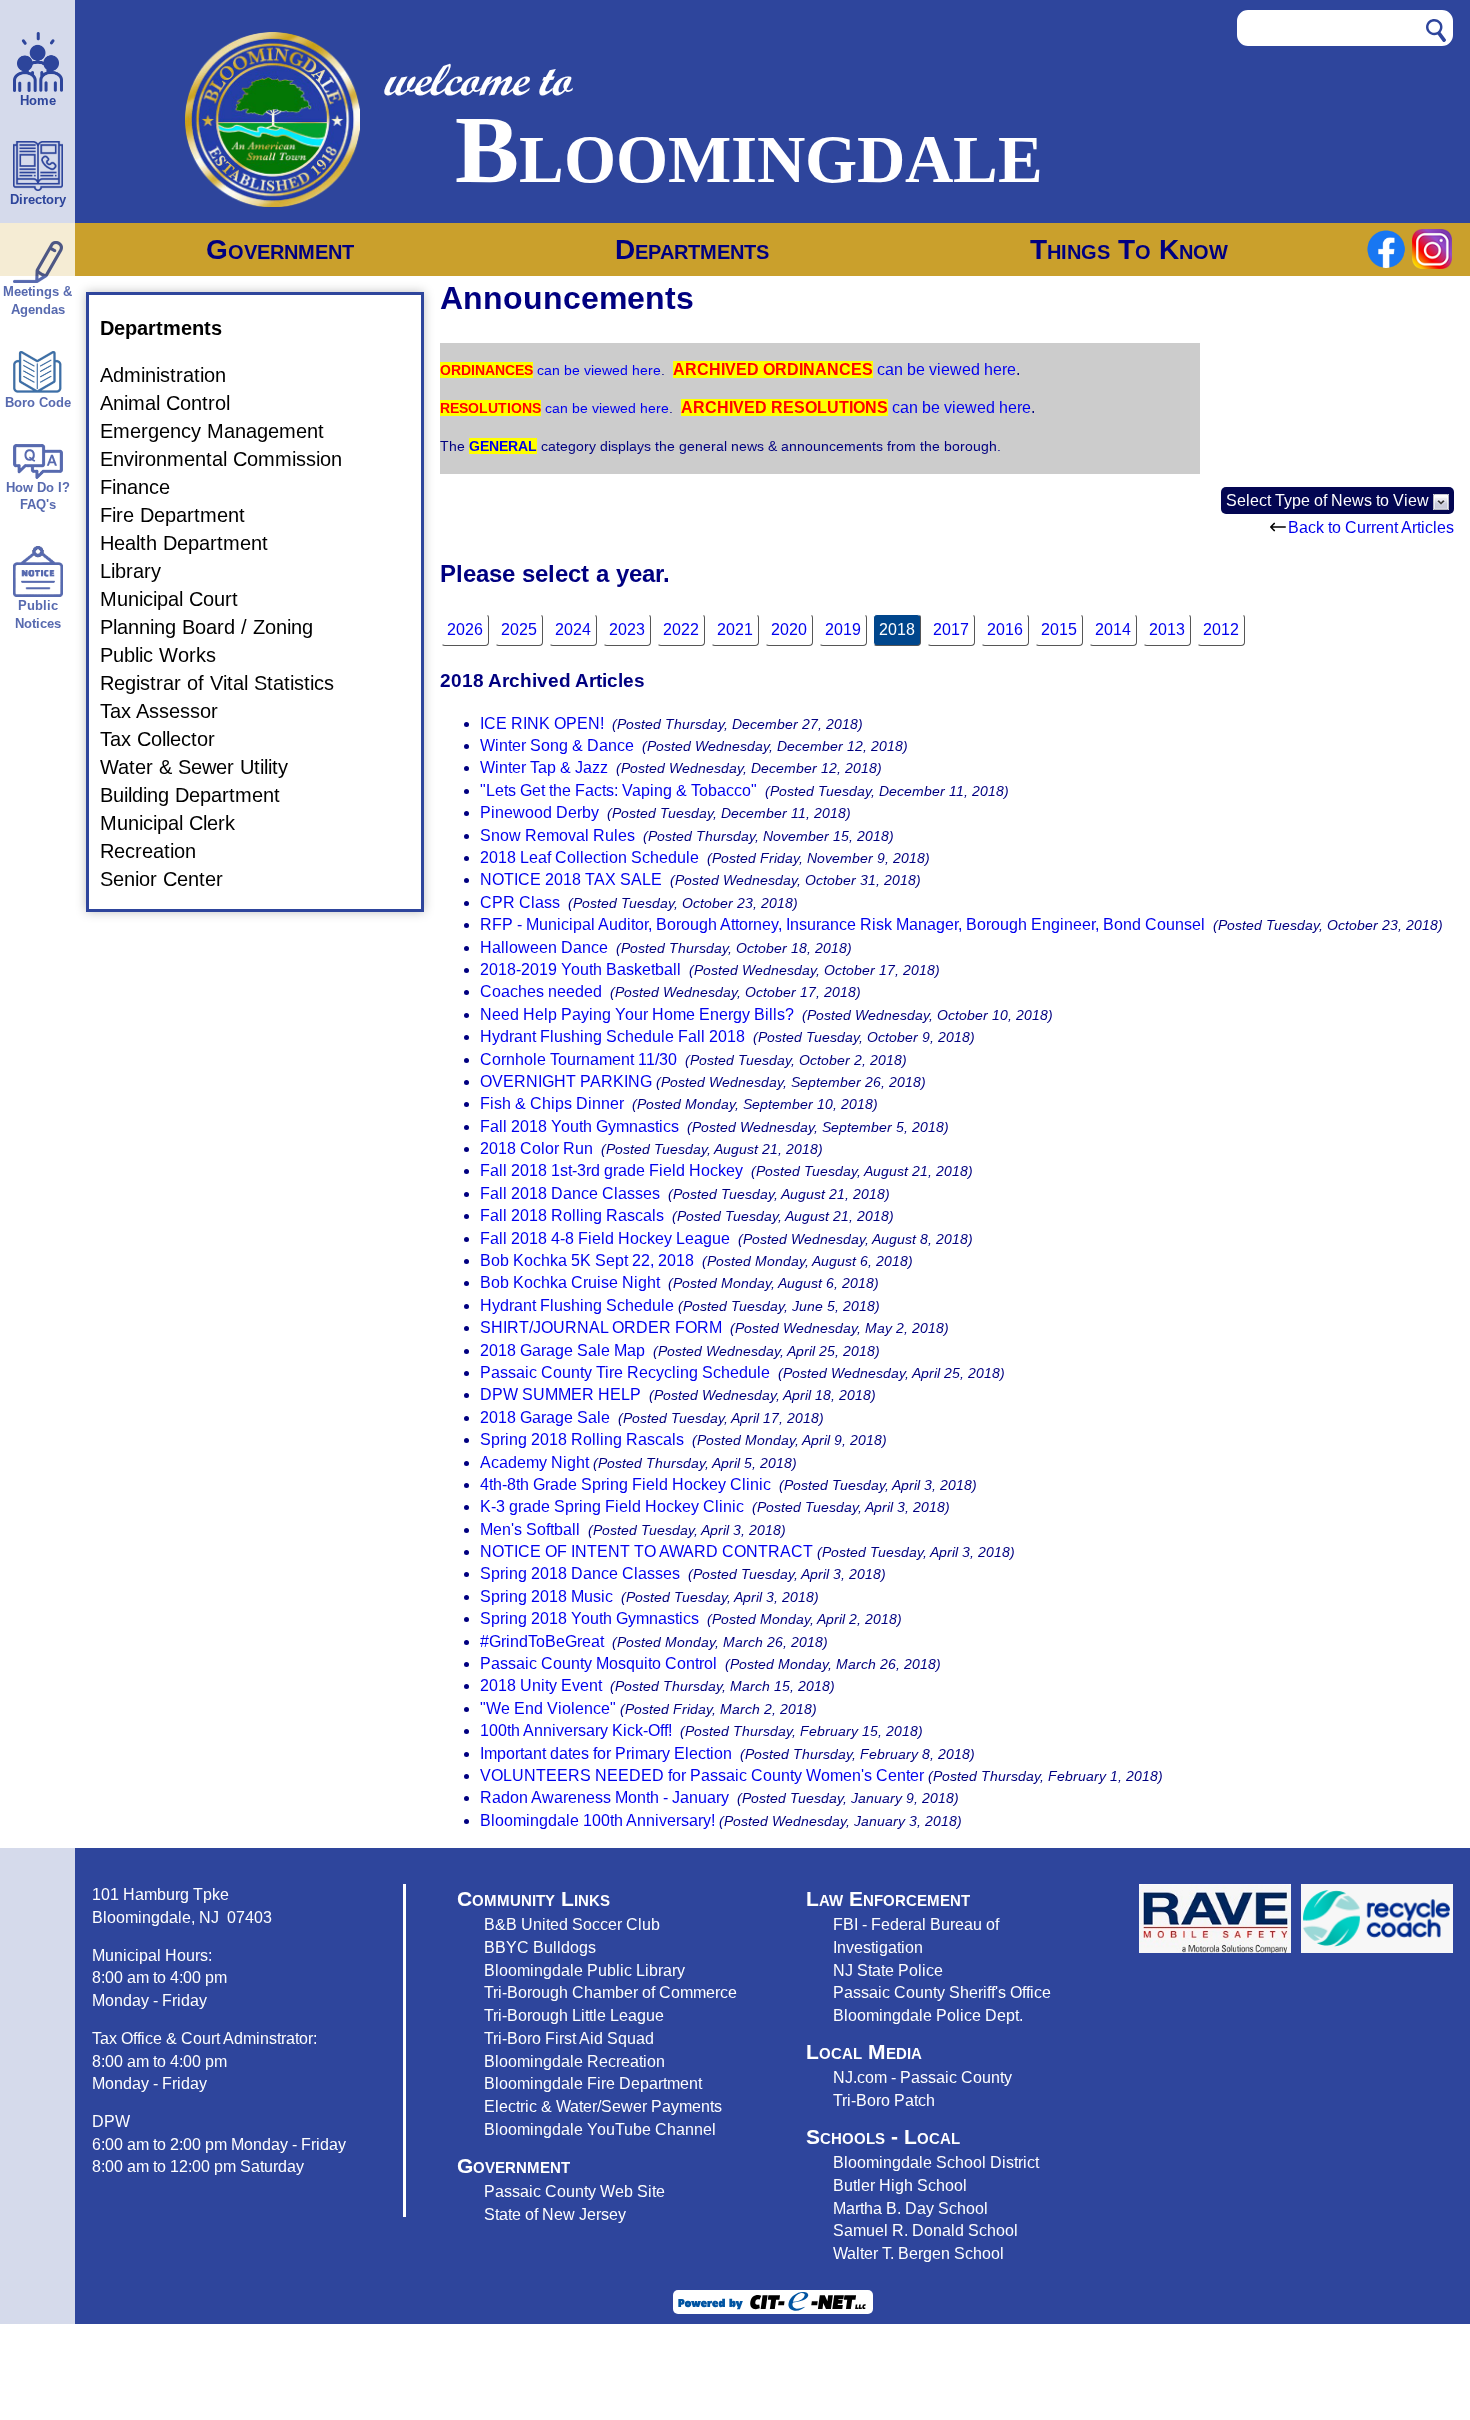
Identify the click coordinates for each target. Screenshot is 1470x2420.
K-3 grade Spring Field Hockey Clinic (612, 1506)
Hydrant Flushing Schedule (577, 1305)
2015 (1059, 629)
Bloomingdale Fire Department (593, 2083)
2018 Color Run (536, 1148)
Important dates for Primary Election (608, 1753)
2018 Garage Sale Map (562, 1350)
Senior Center (173, 879)
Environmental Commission (233, 459)
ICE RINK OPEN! (542, 723)
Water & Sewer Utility (206, 767)
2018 (897, 629)
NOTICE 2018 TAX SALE (571, 879)
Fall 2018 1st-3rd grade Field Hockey (611, 1170)
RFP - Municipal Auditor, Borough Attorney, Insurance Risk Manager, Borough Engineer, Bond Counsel (842, 924)
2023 (627, 629)
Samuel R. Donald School (925, 2230)
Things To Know (1129, 249)
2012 (1221, 629)
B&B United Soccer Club (572, 1924)
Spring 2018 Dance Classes (580, 1573)
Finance (147, 487)
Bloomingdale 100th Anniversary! (597, 1820)
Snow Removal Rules (557, 835)
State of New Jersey (555, 2214)
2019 (843, 629)
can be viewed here (597, 370)
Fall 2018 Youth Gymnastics (579, 1126)
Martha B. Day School (910, 2208)
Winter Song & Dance (557, 745)
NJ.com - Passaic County (922, 2077)
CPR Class (520, 902)
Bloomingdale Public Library (584, 1970)
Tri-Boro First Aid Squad (569, 2038)
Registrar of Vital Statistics (229, 683)
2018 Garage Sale (545, 1417)
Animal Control (177, 403)
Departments (692, 249)
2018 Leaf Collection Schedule (589, 857)
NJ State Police (888, 1970)
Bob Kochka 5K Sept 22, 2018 (587, 1260)
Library (142, 571)
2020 (789, 629)
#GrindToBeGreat (542, 1641)
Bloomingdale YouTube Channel (600, 2129)
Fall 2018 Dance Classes (570, 1193)
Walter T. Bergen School (918, 2253)
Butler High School (900, 2185)
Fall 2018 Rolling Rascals (572, 1215)
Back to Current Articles (1371, 527)
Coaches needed (541, 991)
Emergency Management (224, 431)
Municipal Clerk (179, 823)
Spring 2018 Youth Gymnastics (589, 1618)
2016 (1005, 629)
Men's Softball (530, 1529)
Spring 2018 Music (546, 1596)
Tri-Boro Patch (884, 2100)
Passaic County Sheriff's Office (942, 1992)
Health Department (196, 543)
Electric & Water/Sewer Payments (603, 2106)
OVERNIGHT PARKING (566, 1081)
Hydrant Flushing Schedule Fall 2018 (612, 1036)
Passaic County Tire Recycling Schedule (625, 1372)
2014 (1113, 629)
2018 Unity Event (543, 1685)
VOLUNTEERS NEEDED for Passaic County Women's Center (702, 1775)
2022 (681, 629)
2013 (1167, 629)
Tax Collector (169, 739)
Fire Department (184, 515)
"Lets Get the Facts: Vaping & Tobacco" (618, 790)
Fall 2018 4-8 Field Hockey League (605, 1238)
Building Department (202, 795)
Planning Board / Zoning (218, 627)
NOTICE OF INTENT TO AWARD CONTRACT (646, 1551)
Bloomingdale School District (936, 2162)
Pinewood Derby (539, 812)
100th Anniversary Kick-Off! (576, 1730)
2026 (465, 629)
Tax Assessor (171, 711)
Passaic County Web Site (574, 2191)
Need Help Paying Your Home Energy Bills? (637, 1014)
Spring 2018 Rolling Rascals (582, 1439)
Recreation (160, 851)
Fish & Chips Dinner (552, 1103)
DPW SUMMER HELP (560, 1394)
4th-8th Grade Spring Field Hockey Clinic (625, 1484)
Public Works (170, 655)
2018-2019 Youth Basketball (580, 969)
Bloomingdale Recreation (574, 2061)
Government (280, 249)
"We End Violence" (548, 1708)
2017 (951, 629)
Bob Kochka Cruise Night (570, 1282)
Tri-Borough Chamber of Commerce (610, 1992)
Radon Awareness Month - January (604, 1797)
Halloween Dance (544, 947)
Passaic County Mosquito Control (598, 1663)
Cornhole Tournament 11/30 (578, 1059)
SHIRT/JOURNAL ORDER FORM (601, 1327)
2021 (735, 629)
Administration (175, 375)
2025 (519, 629)
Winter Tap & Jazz (544, 767)
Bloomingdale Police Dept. (928, 2015)
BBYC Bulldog (536, 1947)
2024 (573, 629)
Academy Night (534, 1462)
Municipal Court (181, 599)
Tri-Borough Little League (574, 2015)
